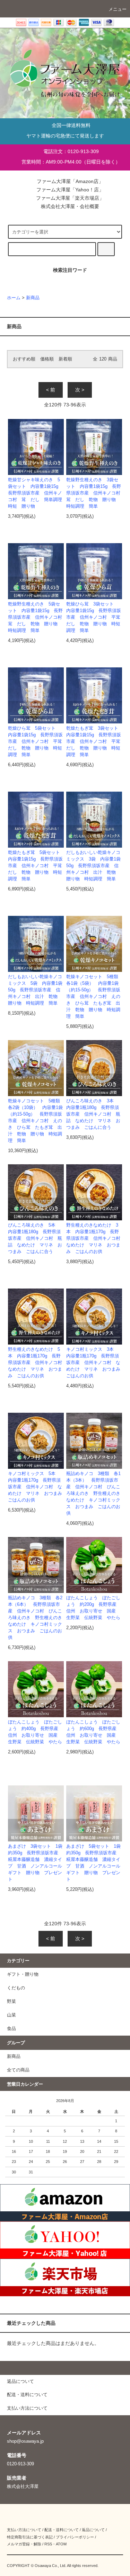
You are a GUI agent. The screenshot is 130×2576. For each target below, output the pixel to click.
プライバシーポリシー (75, 2537)
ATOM (61, 2544)
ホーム (14, 298)
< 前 (51, 390)
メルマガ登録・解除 (24, 2544)
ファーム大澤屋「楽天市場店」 (69, 198)
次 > (80, 390)
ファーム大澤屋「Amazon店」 (69, 181)
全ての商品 (18, 2070)
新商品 (33, 298)
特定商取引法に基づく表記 (30, 2537)
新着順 (65, 359)
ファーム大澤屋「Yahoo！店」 (69, 190)
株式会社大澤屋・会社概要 (69, 206)
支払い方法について (24, 2530)
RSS (48, 2544)
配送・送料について (62, 2530)
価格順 (47, 359)
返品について (93, 2530)
